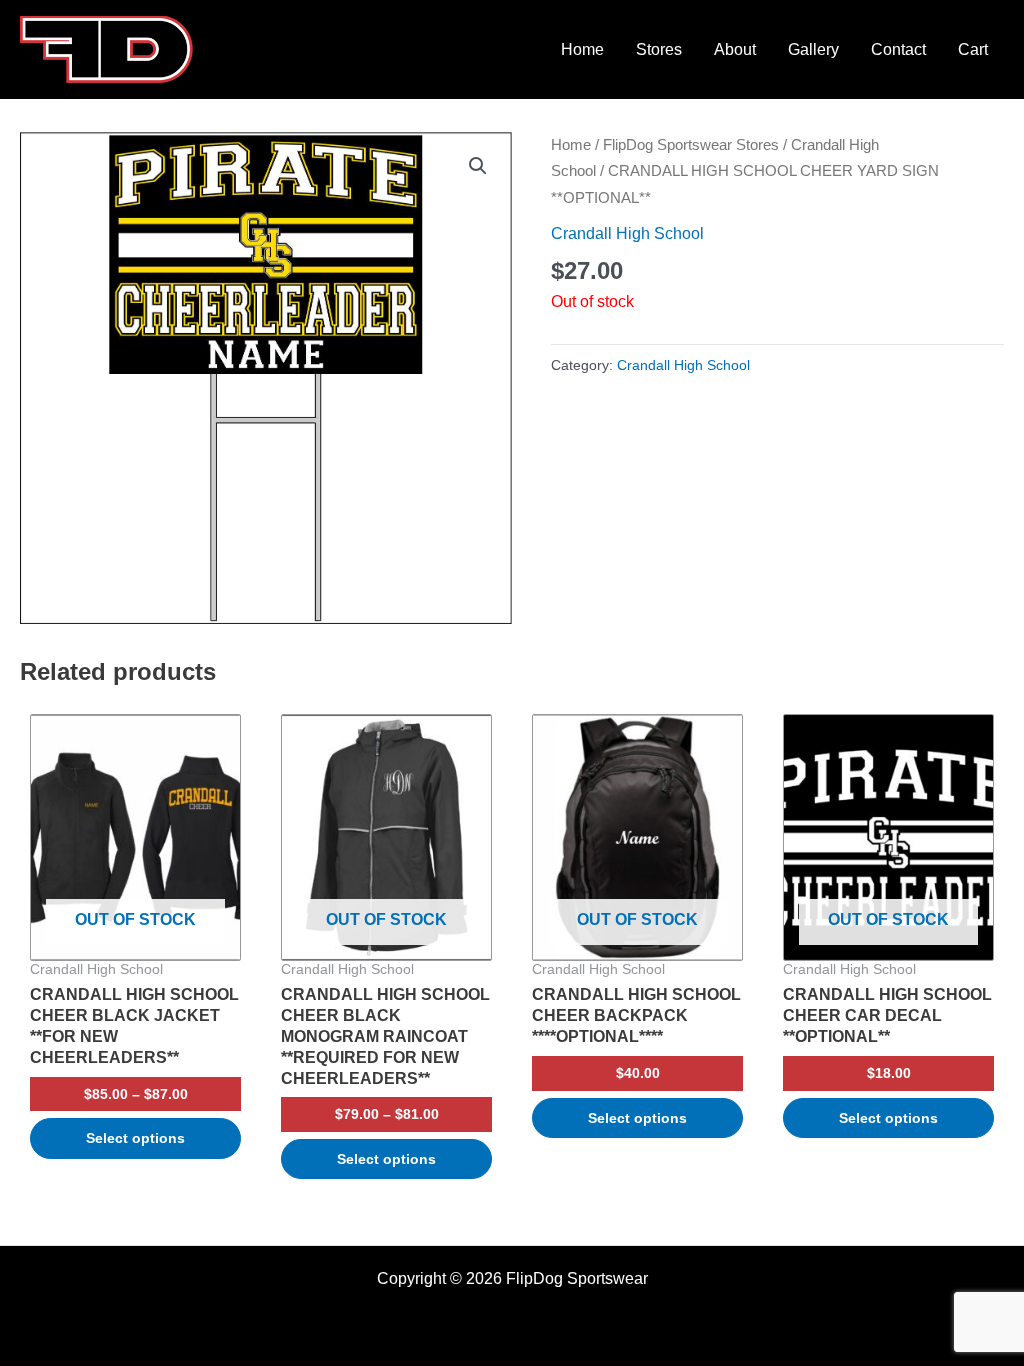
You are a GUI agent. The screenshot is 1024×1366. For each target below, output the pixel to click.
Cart (973, 49)
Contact (898, 49)
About (735, 49)
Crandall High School (627, 233)
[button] (478, 166)
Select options (135, 1138)
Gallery (813, 49)
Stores (659, 49)
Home (582, 49)
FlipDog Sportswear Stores (691, 145)
